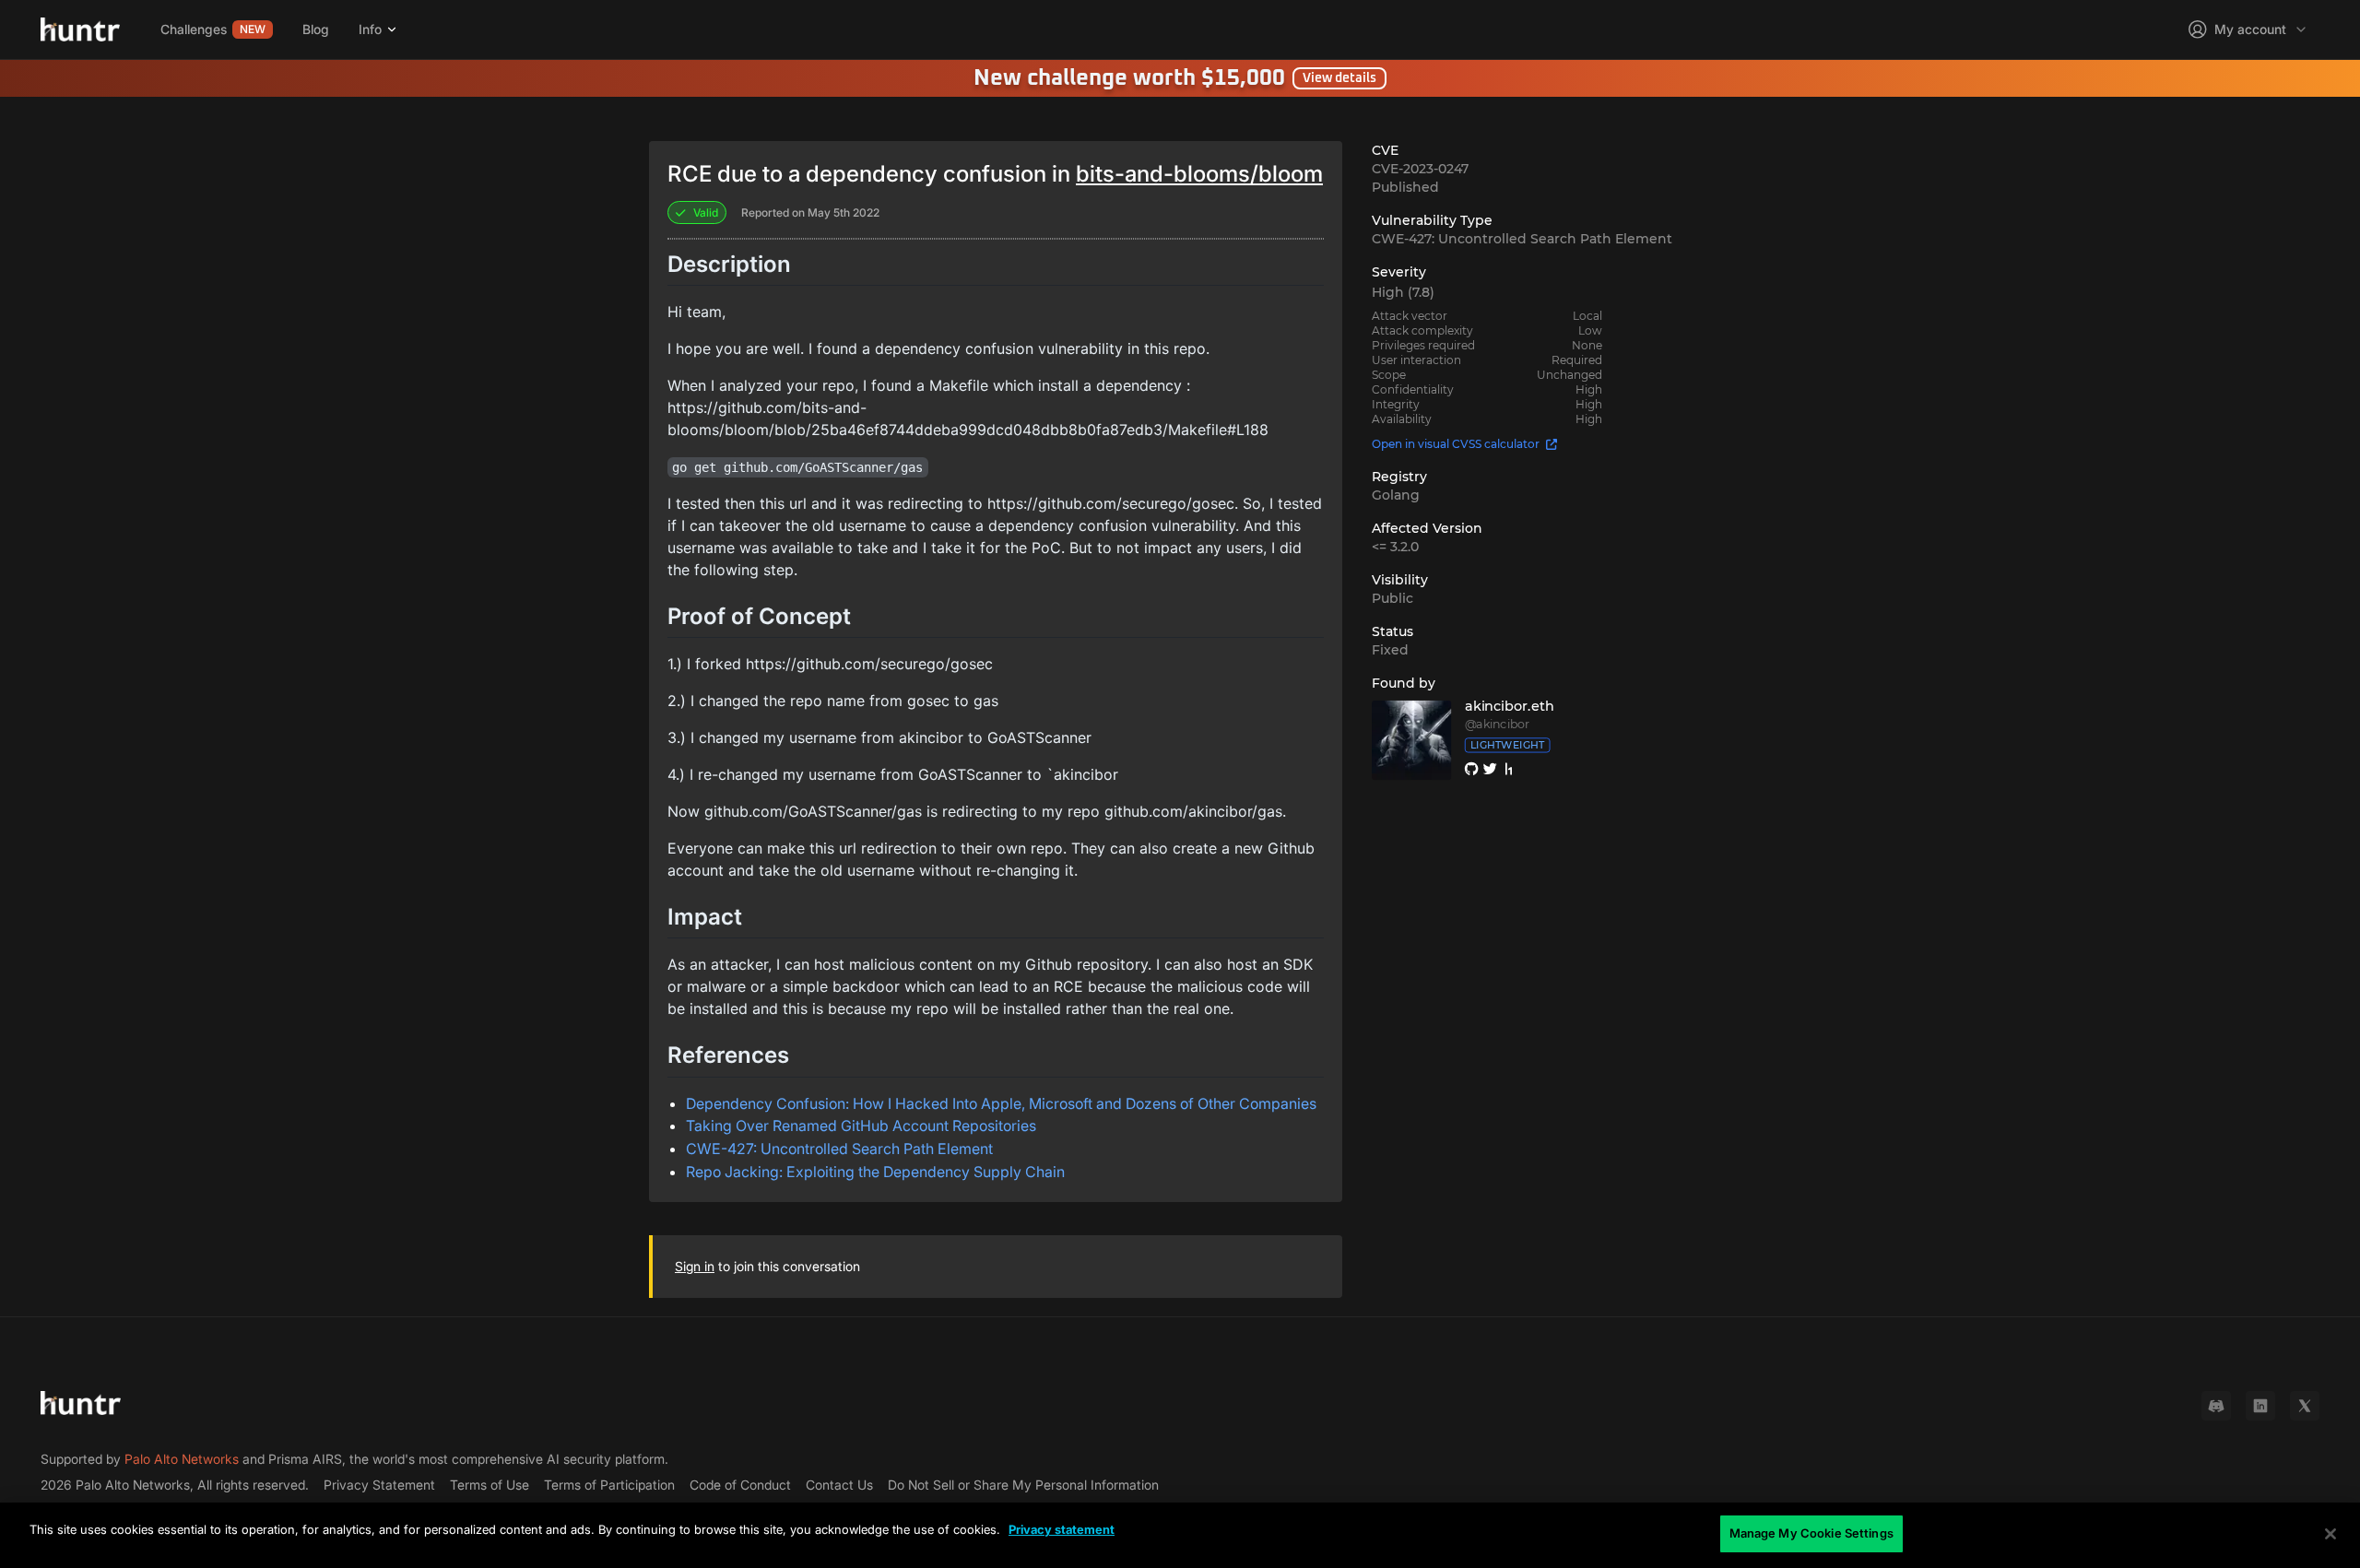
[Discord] (2216, 1406)
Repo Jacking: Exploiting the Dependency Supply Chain (875, 1172)
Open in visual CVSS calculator (1456, 444)
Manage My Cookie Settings (1811, 1533)
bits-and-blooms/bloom (1199, 174)
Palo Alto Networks (182, 1459)
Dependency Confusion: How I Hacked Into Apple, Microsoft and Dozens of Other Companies (1001, 1103)
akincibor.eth (1510, 706)
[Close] (2330, 1534)
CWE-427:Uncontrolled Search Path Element (1522, 239)
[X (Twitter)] (2305, 1406)
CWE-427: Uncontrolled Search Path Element (839, 1149)
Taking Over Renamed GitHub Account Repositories (861, 1126)
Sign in (695, 1266)
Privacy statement (1062, 1529)
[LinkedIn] (2260, 1406)
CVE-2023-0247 (1420, 169)
